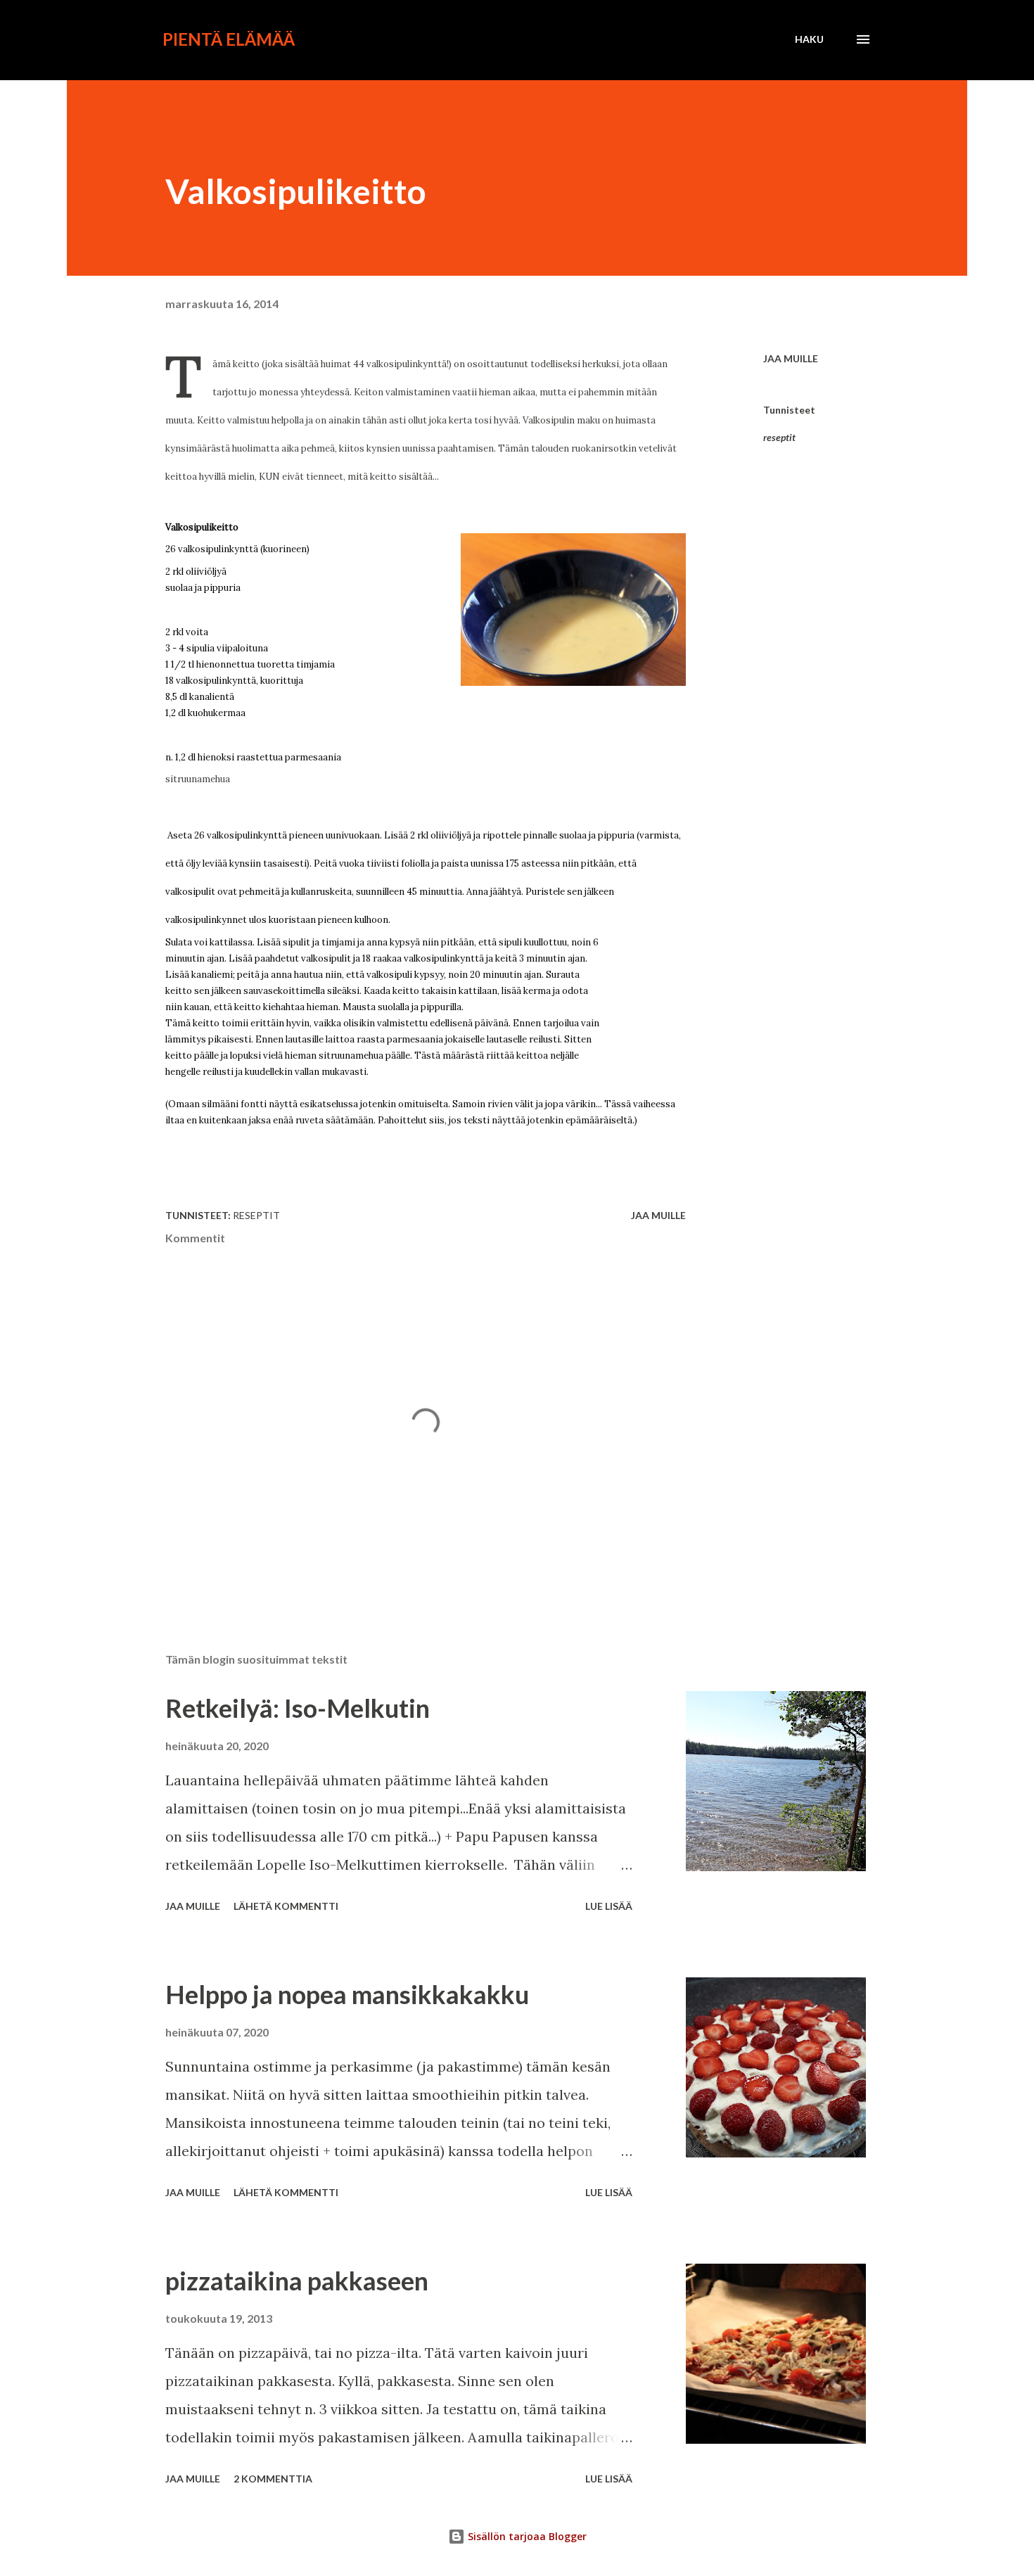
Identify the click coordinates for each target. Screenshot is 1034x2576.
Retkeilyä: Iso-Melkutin (298, 1708)
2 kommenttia (273, 2479)
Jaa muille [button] (791, 358)
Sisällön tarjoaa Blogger (526, 2536)
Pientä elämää (229, 39)
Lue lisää (609, 1906)
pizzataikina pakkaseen (297, 2281)
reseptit (779, 437)
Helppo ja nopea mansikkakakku (347, 1994)
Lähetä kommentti (286, 1906)
